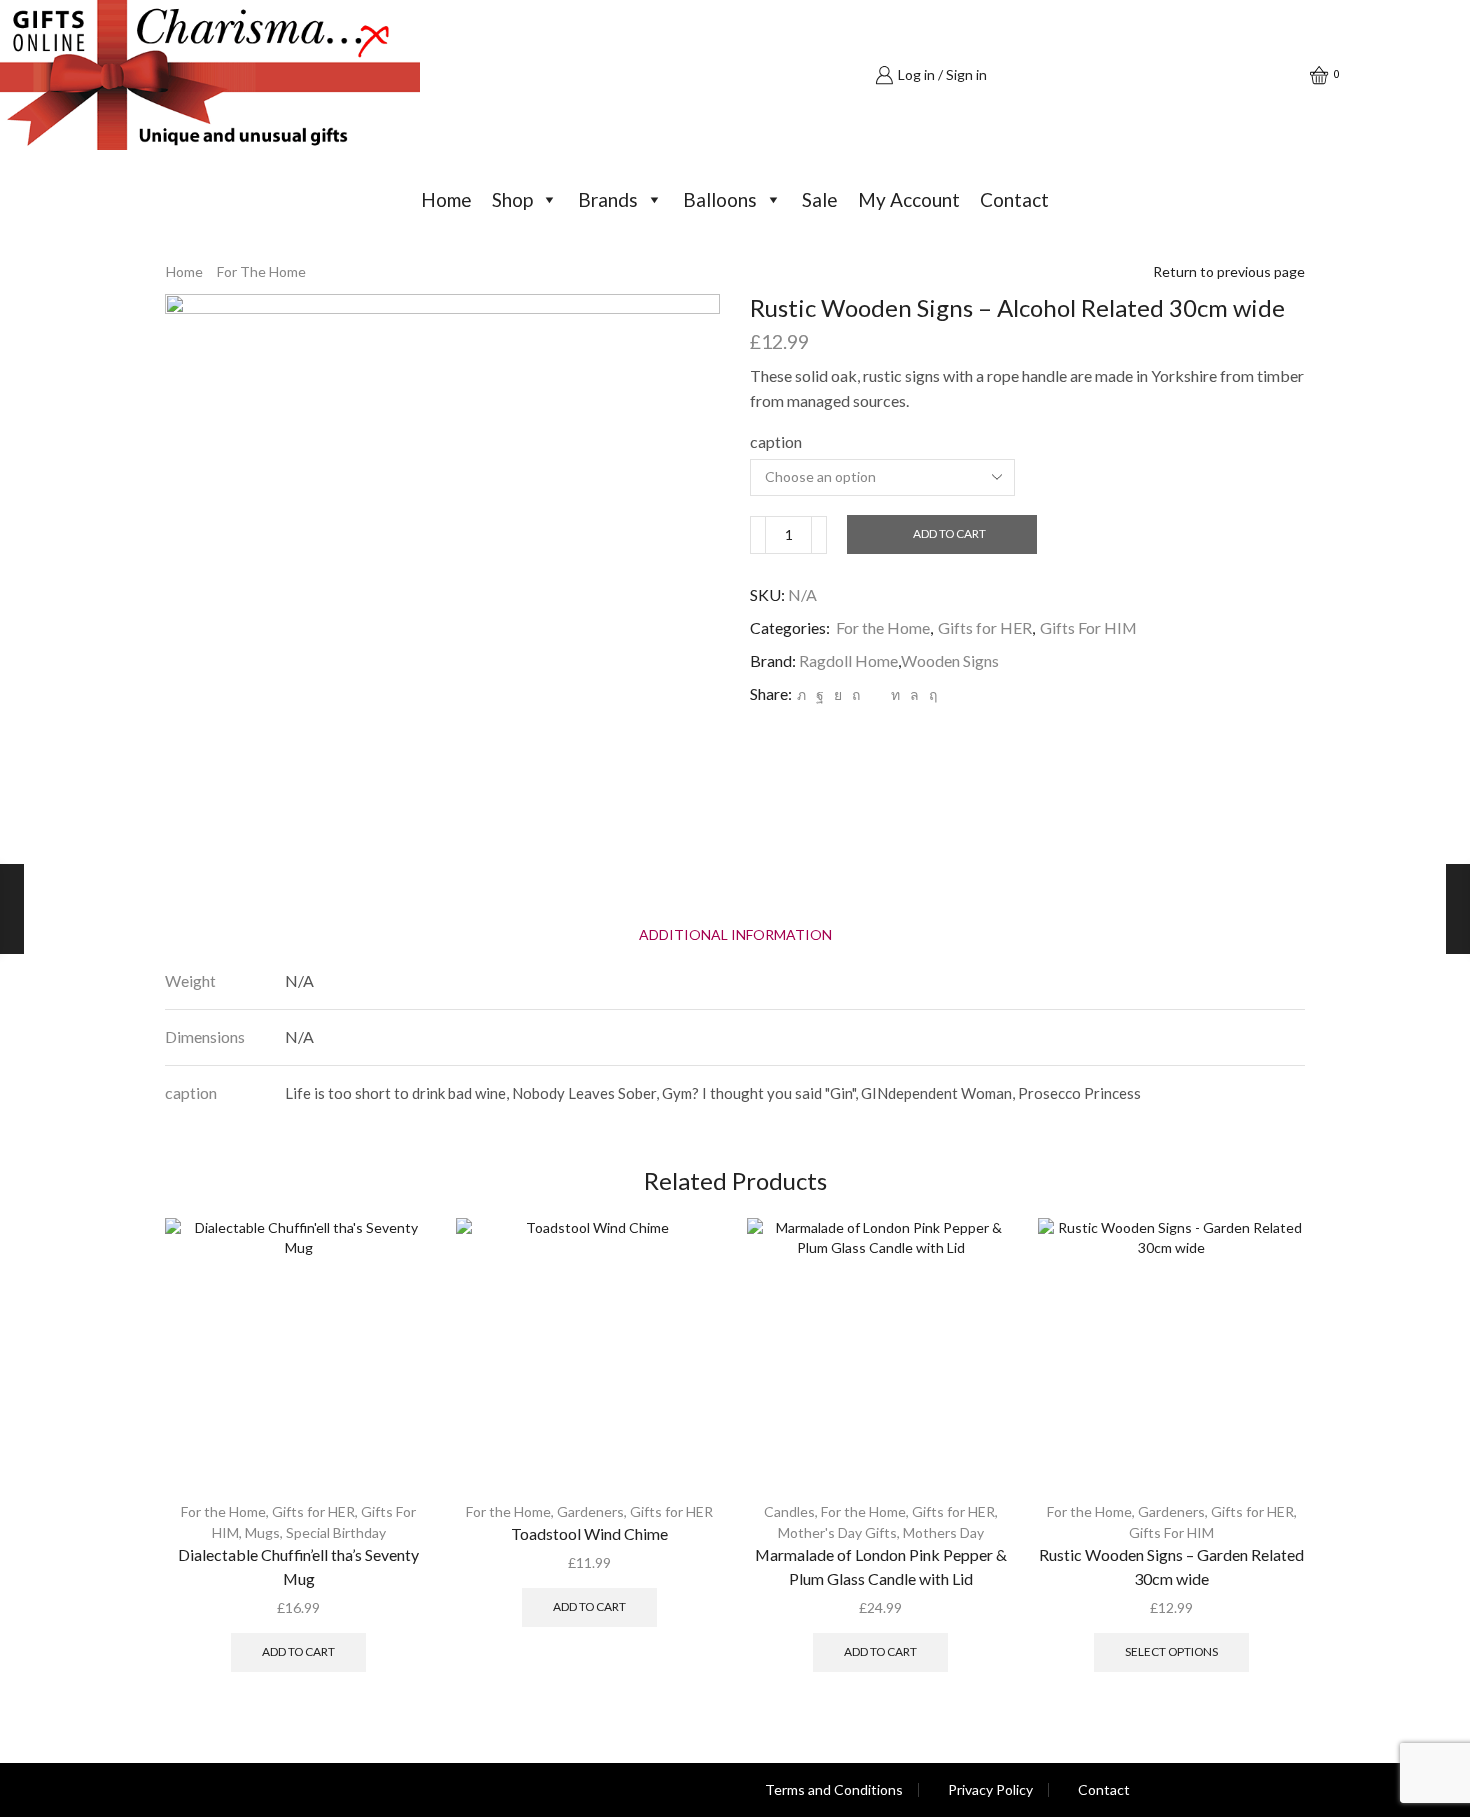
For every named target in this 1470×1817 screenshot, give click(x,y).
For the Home (261, 271)
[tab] (735, 934)
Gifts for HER (985, 627)
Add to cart (949, 533)
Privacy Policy (990, 1790)
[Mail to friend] (875, 694)
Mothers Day (943, 1532)
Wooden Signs (950, 660)
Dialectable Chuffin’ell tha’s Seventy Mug (298, 1566)
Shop (512, 199)
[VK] (838, 694)
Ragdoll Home (848, 660)
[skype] (930, 694)
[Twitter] (801, 694)
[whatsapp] (914, 694)
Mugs (262, 1532)
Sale (820, 199)
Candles (789, 1511)
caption (776, 441)
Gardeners (590, 1511)
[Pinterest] (856, 694)
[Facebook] (820, 694)
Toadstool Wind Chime (589, 1533)
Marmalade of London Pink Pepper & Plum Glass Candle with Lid (881, 1566)
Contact (1014, 199)
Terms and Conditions (834, 1790)
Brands (608, 199)
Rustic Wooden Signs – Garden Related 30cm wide (1171, 1566)
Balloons (720, 199)
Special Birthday (336, 1532)
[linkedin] (895, 694)
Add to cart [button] (298, 1651)
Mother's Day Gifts (837, 1532)
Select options (1171, 1651)
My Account (909, 199)
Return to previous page (1229, 271)
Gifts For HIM (1088, 627)
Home (446, 199)
